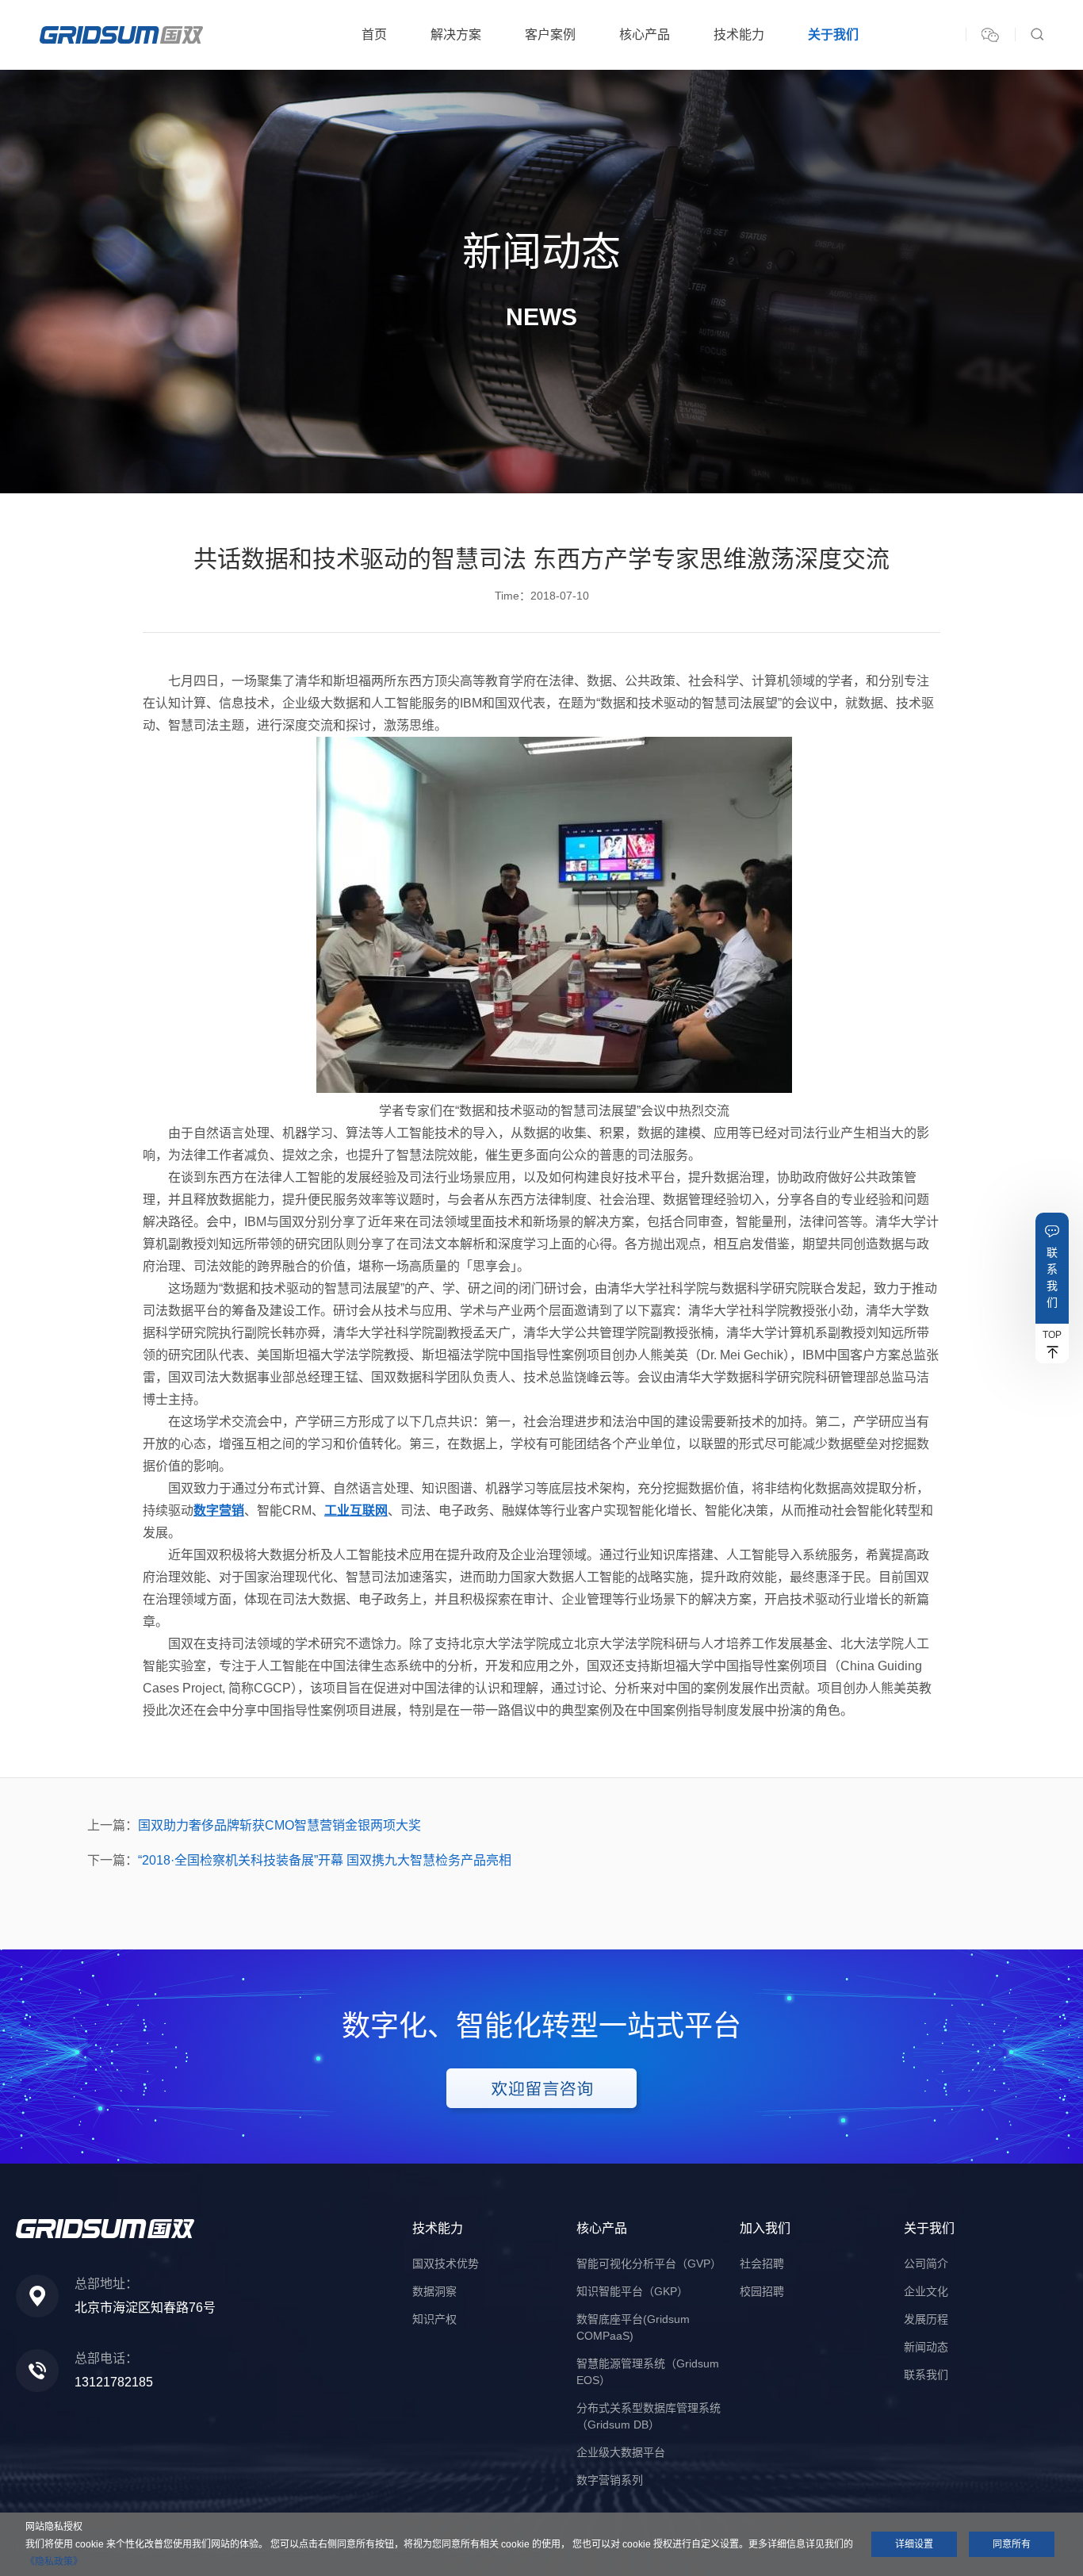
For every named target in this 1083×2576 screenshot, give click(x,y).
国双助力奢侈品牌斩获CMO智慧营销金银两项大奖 (279, 1825)
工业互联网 (356, 1510)
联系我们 (1052, 1277)
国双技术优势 (446, 2264)
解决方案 (456, 34)
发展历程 (926, 2319)
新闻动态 (926, 2347)
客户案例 (550, 34)
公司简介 (926, 2264)
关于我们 (833, 34)
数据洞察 (434, 2291)
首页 (374, 34)
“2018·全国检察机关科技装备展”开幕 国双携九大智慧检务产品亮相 (325, 1860)
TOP (1052, 1335)
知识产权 (434, 2319)
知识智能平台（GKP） (632, 2291)
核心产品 (645, 34)
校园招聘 (762, 2291)
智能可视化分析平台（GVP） (649, 2264)
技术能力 (739, 34)
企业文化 (926, 2291)
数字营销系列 (610, 2480)
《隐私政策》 (54, 2562)
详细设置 (914, 2544)
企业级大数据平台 (621, 2452)
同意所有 (1012, 2544)
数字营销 (219, 1510)
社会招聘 (762, 2264)
